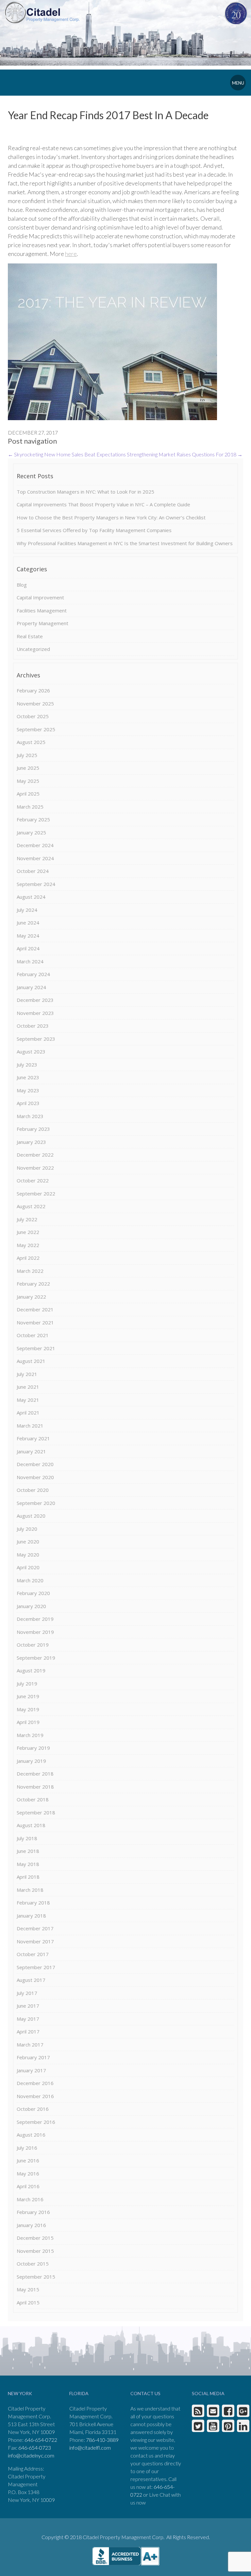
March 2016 (30, 2199)
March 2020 (30, 1580)
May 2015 (28, 2289)
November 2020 (35, 1477)
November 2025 (35, 703)
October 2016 (33, 2109)
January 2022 (31, 1297)
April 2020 (28, 1567)
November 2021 (35, 1322)
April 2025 (28, 794)
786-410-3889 (102, 2440)
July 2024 (27, 910)
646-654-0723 (35, 2448)
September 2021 (36, 1348)
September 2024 (36, 884)
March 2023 (30, 1116)
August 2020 (31, 1516)
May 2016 (28, 2173)
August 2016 (31, 2135)
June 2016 (28, 2160)
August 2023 (31, 1051)
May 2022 (28, 1245)
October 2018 (33, 1799)
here (71, 254)
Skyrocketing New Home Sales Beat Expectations (67, 454)
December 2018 (35, 1774)
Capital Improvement (40, 597)
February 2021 (33, 1438)
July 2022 (27, 1219)
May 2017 (28, 2019)
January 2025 (31, 832)
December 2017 (35, 1928)
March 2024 (30, 961)
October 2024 (33, 871)
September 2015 (36, 2277)
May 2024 (28, 936)
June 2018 (28, 1851)
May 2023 (28, 1090)
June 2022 (28, 1232)
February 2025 (33, 819)
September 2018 (36, 1812)
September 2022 (36, 1193)
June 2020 (28, 1541)
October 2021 (33, 1335)
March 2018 (30, 1890)
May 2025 (28, 781)
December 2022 (35, 1155)
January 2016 (31, 2225)
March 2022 (30, 1271)
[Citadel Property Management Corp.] (42, 12)
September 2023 (36, 1039)
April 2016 (28, 2186)
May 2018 (28, 1864)
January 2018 (31, 1916)
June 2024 (28, 923)
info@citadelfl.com (90, 2448)
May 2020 (28, 1555)
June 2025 (28, 768)
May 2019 (28, 1709)
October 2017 (33, 1954)
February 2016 (33, 2212)
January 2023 (31, 1142)
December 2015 (35, 2238)
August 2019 (31, 1670)
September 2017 (36, 1967)
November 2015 (35, 2251)
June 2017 (28, 2006)
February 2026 (33, 690)
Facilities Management (42, 610)
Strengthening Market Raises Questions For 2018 (185, 454)
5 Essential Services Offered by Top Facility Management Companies (94, 530)
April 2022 (28, 1258)
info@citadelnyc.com (31, 2455)
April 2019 (28, 1722)
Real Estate (30, 636)
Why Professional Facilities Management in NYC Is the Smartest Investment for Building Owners (125, 543)
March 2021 (30, 1426)
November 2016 (35, 2096)
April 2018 (28, 1877)
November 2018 (35, 1787)
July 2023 (27, 1065)
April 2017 (28, 2031)
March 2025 (30, 807)
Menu (238, 83)
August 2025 (31, 742)
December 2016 (35, 2083)
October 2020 (33, 1490)
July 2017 (27, 1993)
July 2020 (27, 1529)
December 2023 (35, 1000)
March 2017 (30, 2045)
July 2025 (27, 755)
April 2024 (28, 948)
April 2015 (28, 2302)
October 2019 (33, 1645)
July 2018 (27, 1838)
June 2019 (28, 1696)
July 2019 (27, 1683)
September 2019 (36, 1658)
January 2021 (31, 1451)
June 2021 (28, 1387)
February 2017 (33, 2057)
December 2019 (35, 1619)
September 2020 (36, 1503)
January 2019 (31, 1761)
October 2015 (33, 2264)
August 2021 (31, 1361)
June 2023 (28, 1077)
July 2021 (27, 1374)
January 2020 (31, 1606)
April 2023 (28, 1103)
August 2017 (31, 1980)
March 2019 (30, 1735)
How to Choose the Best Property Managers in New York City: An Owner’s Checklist (111, 517)
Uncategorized (33, 649)
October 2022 (33, 1180)
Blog (22, 585)
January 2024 (31, 987)
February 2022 (33, 1284)
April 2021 (28, 1413)
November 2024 (35, 858)
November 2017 (35, 1941)
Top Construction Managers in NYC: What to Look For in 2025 (85, 492)
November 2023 (35, 1013)
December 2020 (35, 1464)
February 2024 (33, 974)
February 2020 (33, 1593)
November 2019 (35, 1632)
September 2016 (36, 2122)
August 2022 (31, 1206)
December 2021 (35, 1309)
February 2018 (33, 1903)
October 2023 (33, 1026)
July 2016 (27, 2148)
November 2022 (35, 1168)
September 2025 (36, 729)
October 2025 (33, 716)
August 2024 (31, 897)
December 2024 (35, 845)
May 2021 (28, 1400)
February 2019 (33, 1748)
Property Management (42, 623)
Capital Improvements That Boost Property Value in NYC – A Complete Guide (103, 504)
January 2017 (31, 2070)
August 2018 (31, 1825)
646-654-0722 (41, 2440)
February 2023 (33, 1129)
